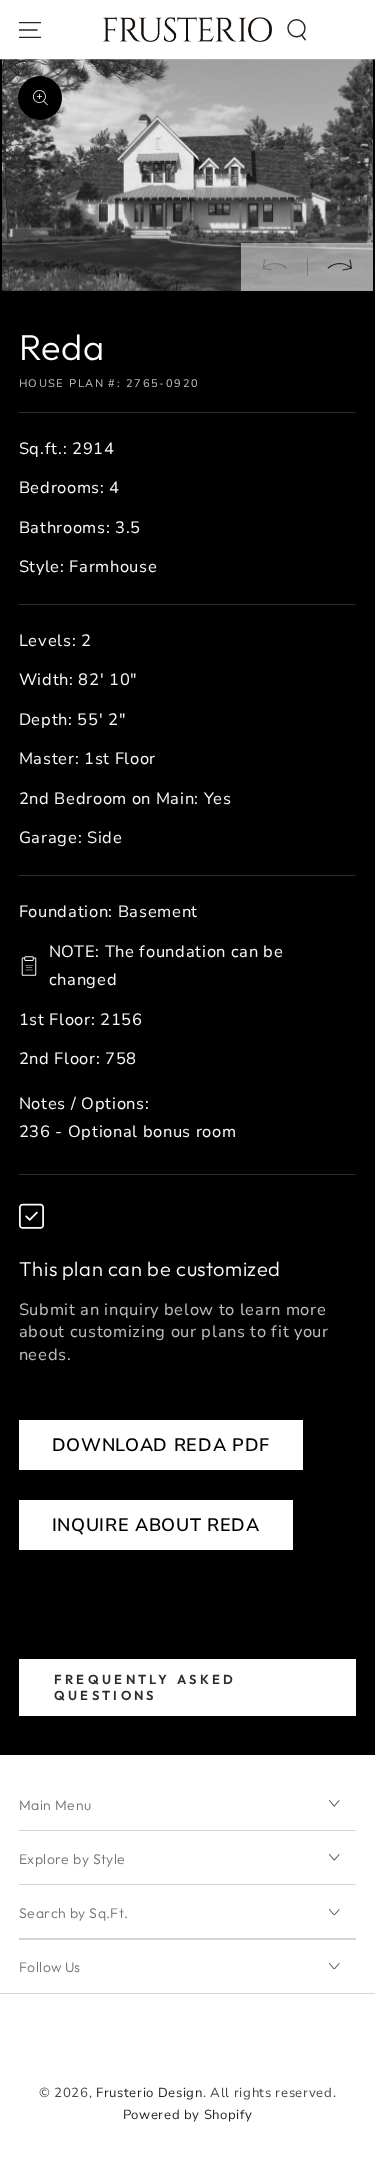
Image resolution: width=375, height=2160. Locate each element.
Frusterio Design (149, 2093)
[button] (297, 29)
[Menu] (30, 29)
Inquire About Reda (156, 1525)
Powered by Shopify (188, 2115)
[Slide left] (274, 267)
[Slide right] (340, 267)
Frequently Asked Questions (145, 1686)
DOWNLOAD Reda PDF (161, 1445)
